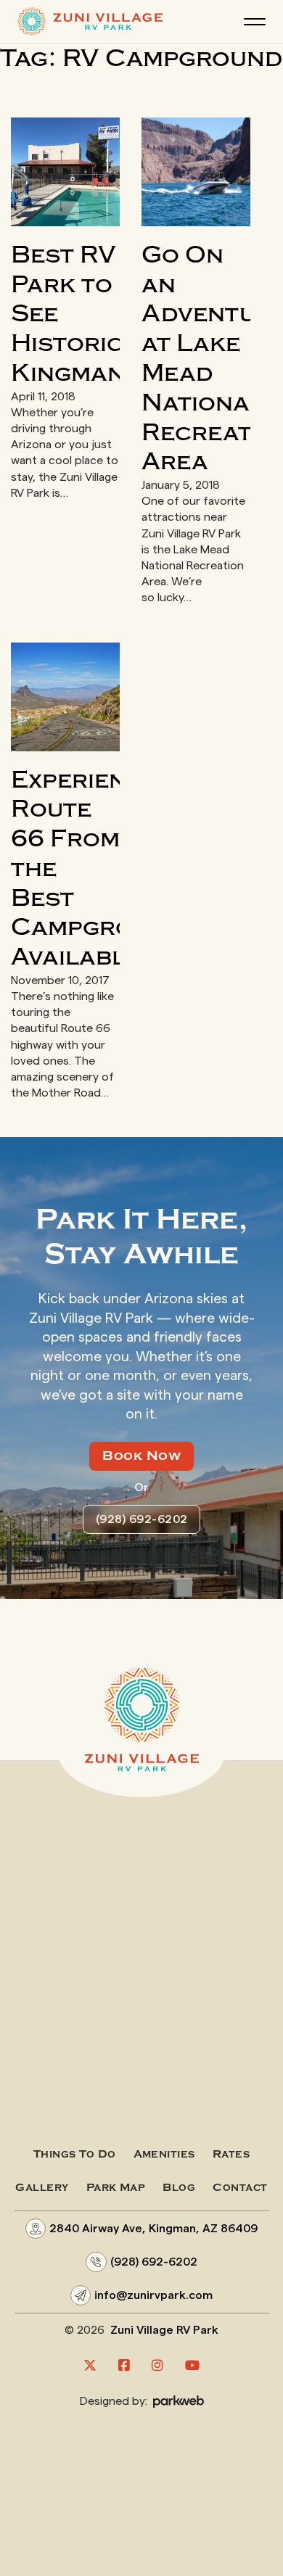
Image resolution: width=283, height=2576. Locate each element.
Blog (179, 2188)
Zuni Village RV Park (164, 2330)
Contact (240, 2188)
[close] (255, 22)
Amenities (164, 2154)
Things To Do (74, 2154)
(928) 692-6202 (142, 1519)
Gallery (42, 2188)
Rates (231, 2154)
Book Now (141, 1456)
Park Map (116, 2188)
